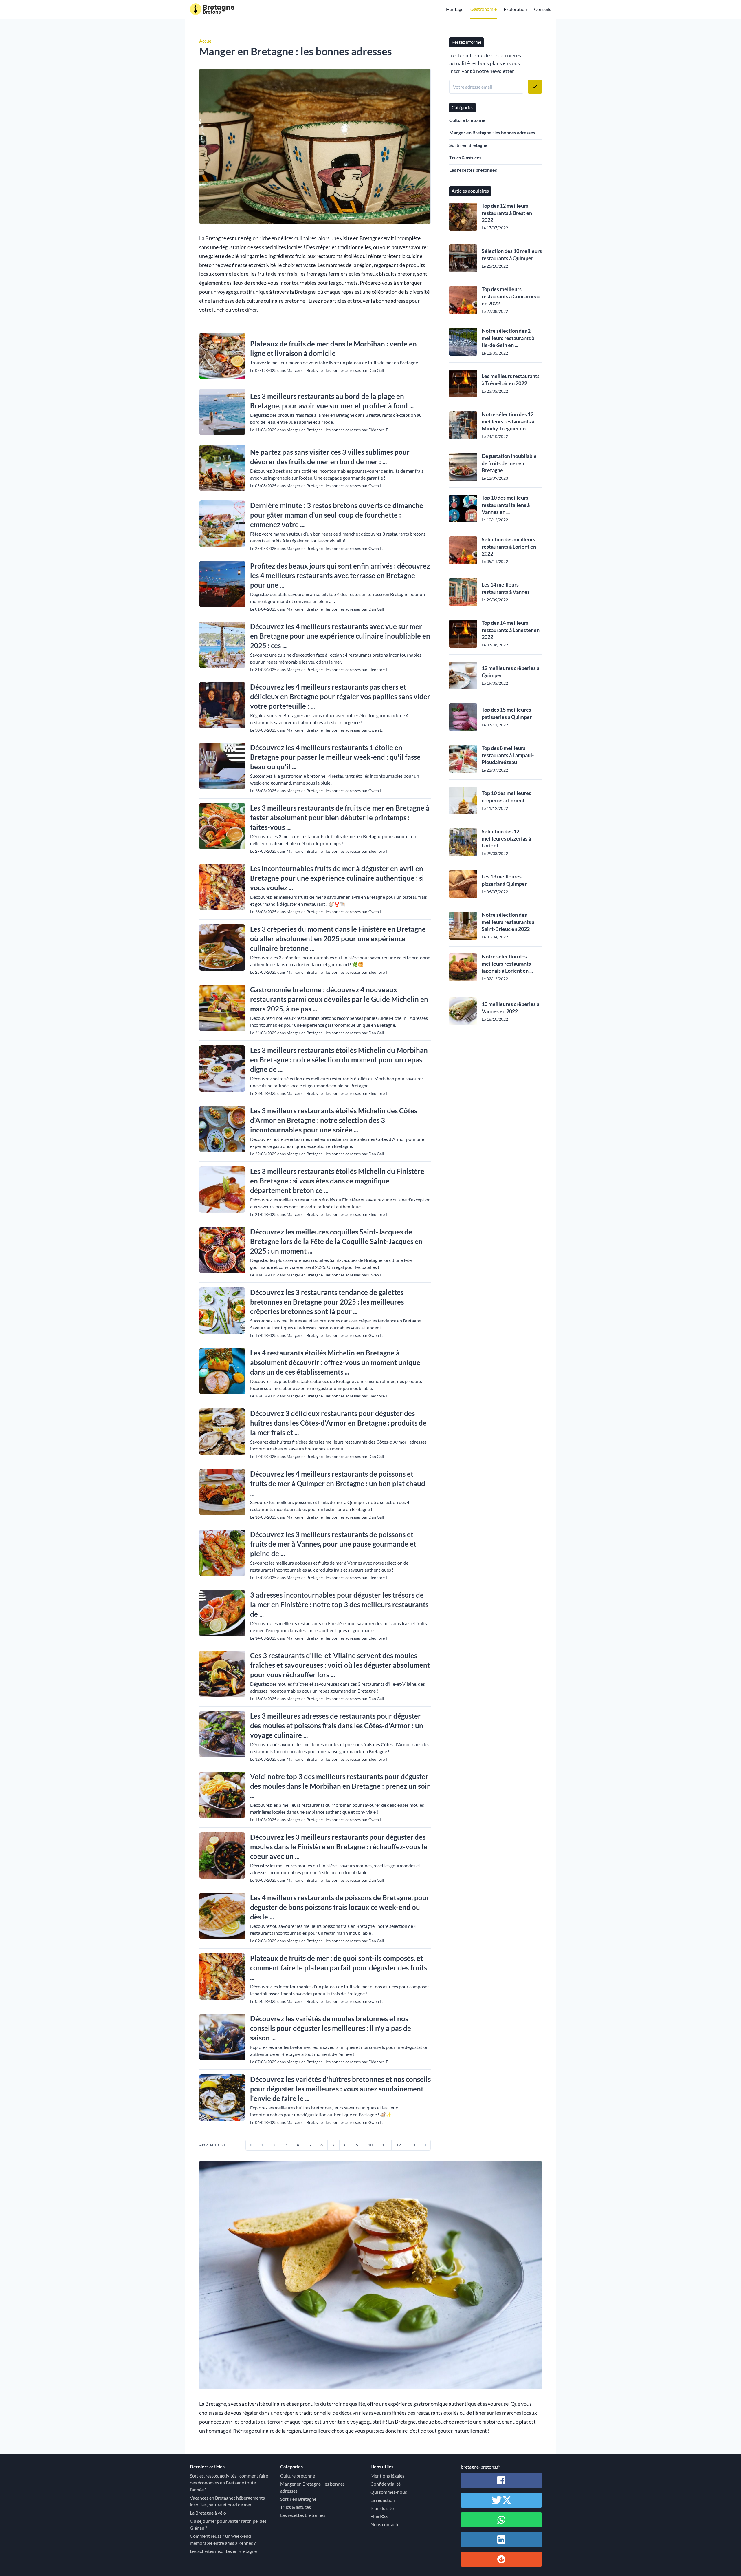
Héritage (455, 9)
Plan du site (382, 2508)
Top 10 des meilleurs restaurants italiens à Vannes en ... (506, 505)
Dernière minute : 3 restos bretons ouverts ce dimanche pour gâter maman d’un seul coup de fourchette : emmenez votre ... (337, 515)
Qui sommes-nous (389, 2492)
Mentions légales (387, 2476)
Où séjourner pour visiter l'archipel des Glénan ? (228, 2524)
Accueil (206, 41)
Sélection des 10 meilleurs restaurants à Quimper (512, 254)
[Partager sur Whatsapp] (501, 2520)
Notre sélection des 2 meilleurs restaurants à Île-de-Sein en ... (508, 338)
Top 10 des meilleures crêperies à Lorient (506, 797)
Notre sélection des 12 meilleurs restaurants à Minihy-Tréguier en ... (508, 421)
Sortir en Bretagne (468, 145)
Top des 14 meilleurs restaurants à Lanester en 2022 (511, 630)
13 (413, 2145)
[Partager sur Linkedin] (501, 2540)
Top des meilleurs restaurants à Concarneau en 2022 (511, 296)
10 (370, 2145)
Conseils (543, 9)
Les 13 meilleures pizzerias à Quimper (504, 880)
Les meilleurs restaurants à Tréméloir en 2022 (511, 380)
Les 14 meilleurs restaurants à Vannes (506, 588)
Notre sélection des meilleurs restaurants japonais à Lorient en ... (507, 964)
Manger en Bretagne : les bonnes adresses (492, 133)
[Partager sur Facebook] (501, 2480)
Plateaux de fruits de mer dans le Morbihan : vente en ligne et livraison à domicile (333, 348)
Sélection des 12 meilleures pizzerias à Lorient (506, 838)
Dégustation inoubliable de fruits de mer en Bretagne (509, 463)
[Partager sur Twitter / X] (501, 2500)
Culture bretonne (467, 120)
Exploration (515, 9)
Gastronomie (484, 9)
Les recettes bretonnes (473, 170)
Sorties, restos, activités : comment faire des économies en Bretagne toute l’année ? (229, 2483)
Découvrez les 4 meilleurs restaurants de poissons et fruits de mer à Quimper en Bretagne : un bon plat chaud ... (338, 1483)
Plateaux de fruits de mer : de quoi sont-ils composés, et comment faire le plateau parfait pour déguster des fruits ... (339, 1968)
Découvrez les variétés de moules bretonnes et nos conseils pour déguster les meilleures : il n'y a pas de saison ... (331, 2028)
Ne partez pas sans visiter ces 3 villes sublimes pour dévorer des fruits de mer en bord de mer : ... (330, 457)
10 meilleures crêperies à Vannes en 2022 (510, 1007)
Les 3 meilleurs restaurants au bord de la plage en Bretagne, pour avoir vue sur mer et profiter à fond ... (332, 401)
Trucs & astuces (465, 157)
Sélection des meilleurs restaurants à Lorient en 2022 (509, 547)
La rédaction (383, 2500)
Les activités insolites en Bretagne (223, 2551)
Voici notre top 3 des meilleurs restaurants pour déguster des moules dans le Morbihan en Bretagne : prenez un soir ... (340, 1786)
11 (384, 2145)
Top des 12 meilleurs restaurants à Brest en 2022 (507, 213)
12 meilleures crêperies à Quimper (510, 672)
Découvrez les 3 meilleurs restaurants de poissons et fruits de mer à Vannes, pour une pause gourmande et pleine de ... (333, 1544)
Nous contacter (386, 2524)
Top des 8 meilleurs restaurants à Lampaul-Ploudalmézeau (508, 755)
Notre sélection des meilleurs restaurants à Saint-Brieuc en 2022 (508, 922)
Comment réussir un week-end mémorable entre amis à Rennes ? (223, 2539)
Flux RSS (379, 2516)
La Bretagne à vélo (208, 2513)
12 (399, 2145)
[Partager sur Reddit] (501, 2559)
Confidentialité (386, 2484)
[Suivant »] (425, 2145)
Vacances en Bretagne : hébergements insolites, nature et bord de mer (227, 2501)
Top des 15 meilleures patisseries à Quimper (507, 713)
